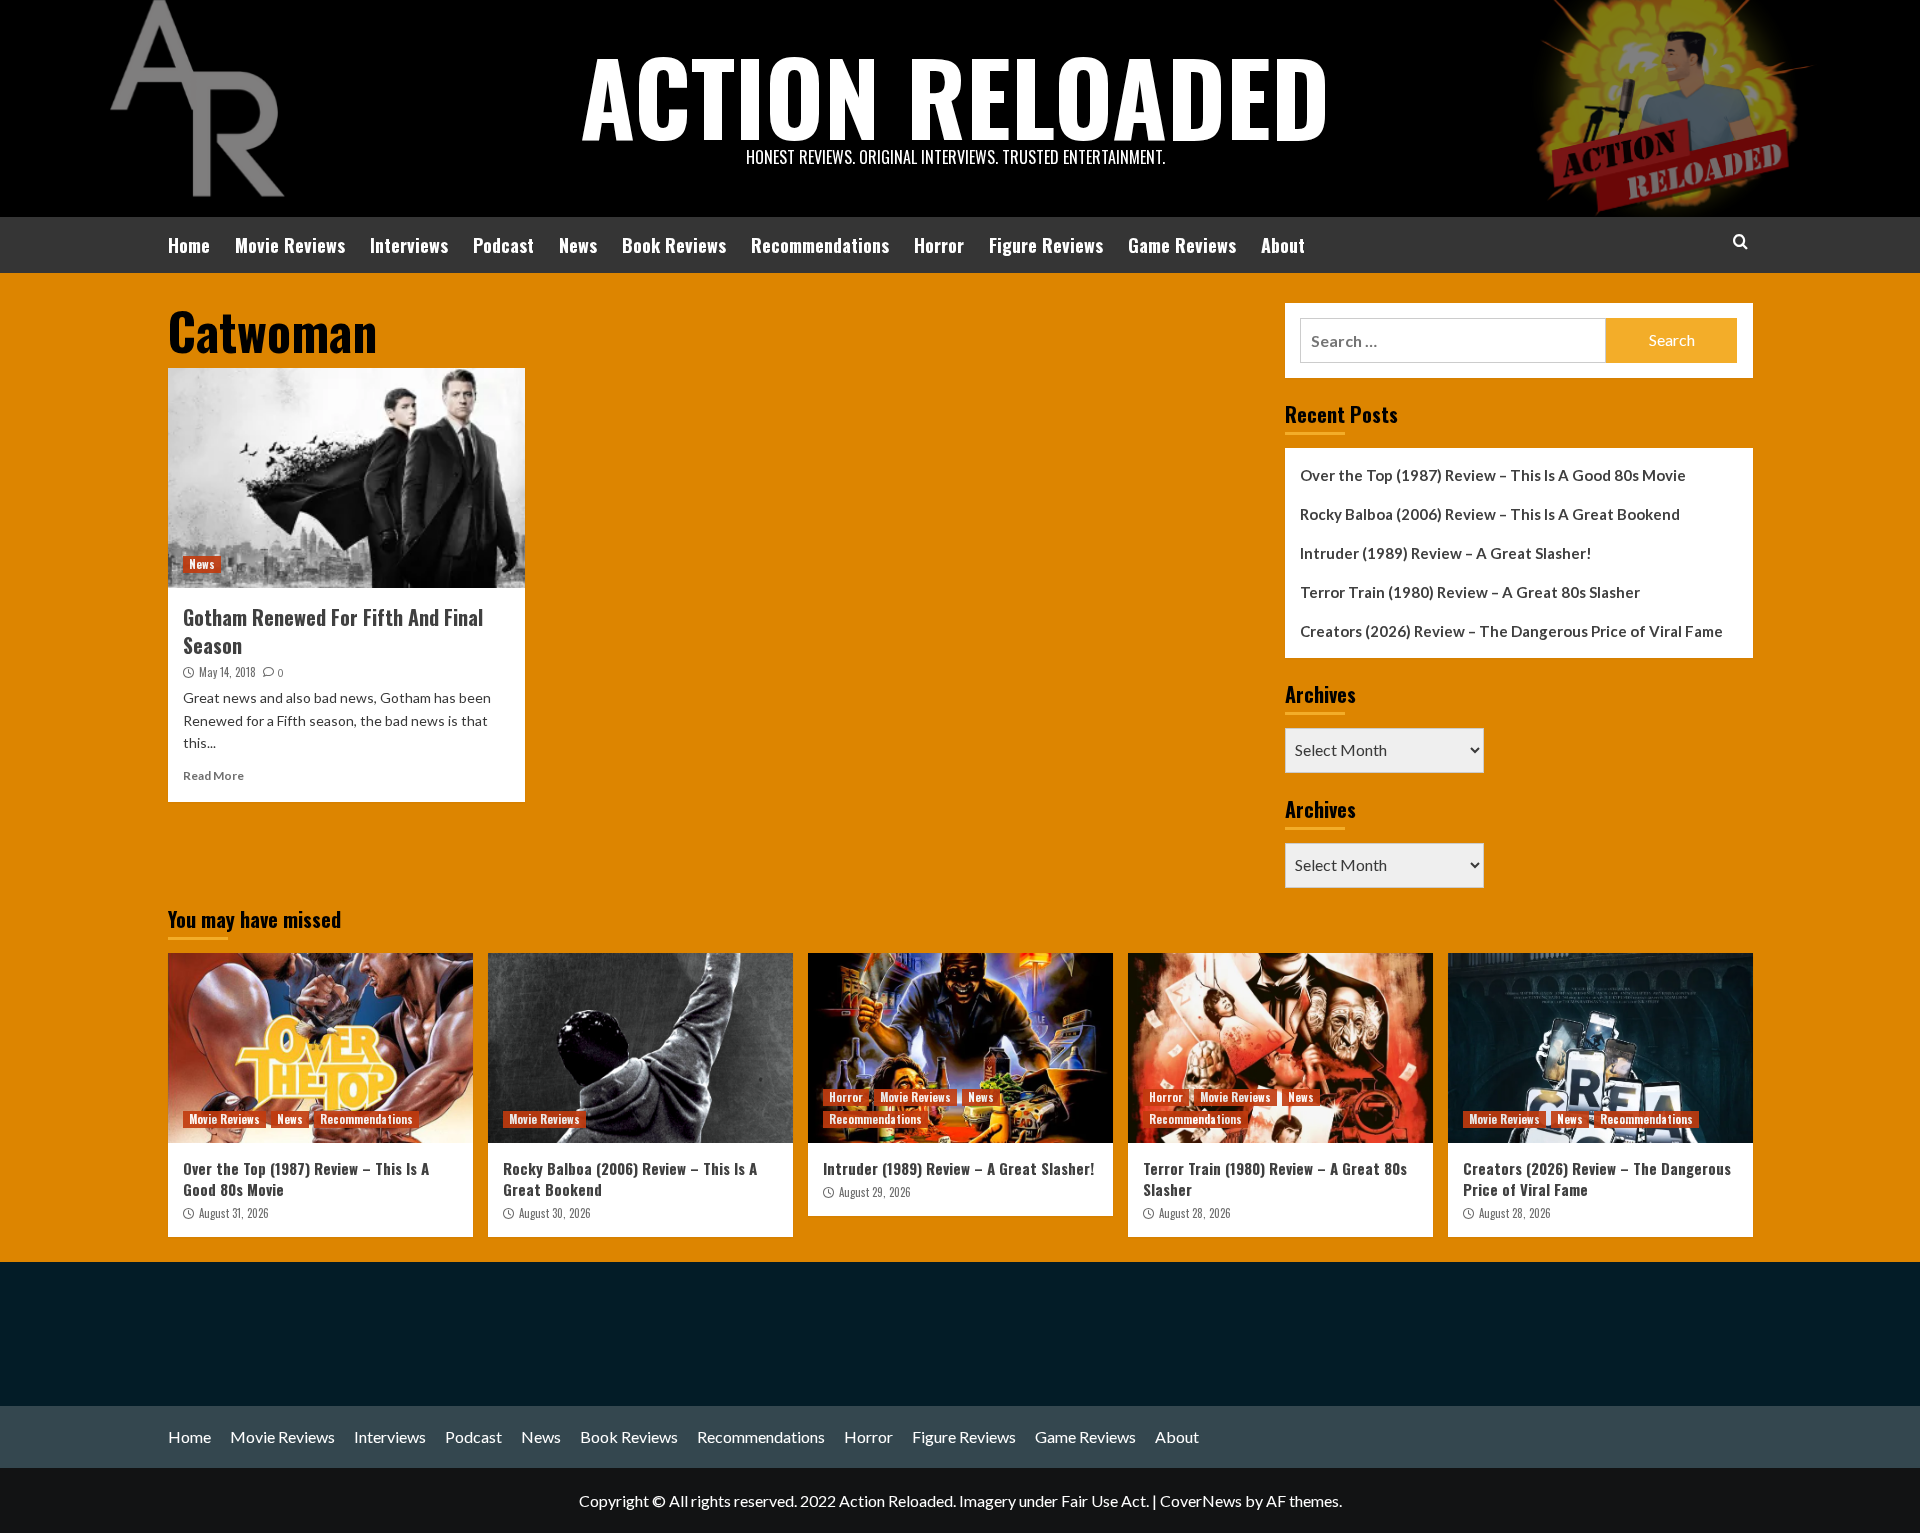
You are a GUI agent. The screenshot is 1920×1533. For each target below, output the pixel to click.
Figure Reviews (1046, 245)
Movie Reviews (290, 245)
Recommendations (820, 245)
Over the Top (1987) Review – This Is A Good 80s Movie (1493, 475)
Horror (939, 245)
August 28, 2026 (1195, 1213)
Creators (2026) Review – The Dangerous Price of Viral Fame (1511, 631)
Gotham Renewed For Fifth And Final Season (333, 631)
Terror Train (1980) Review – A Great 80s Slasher (1470, 592)
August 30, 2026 (555, 1213)
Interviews (409, 245)
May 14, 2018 (227, 672)
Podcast (503, 245)
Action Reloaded (955, 95)
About (1283, 245)
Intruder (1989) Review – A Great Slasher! (1446, 553)
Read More (213, 775)
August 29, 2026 (875, 1192)
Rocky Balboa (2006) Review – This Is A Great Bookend (1490, 514)
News (578, 245)
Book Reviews (674, 245)
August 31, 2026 (234, 1213)
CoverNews (1201, 1500)
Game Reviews (1182, 245)
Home (189, 245)
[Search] (1740, 241)
